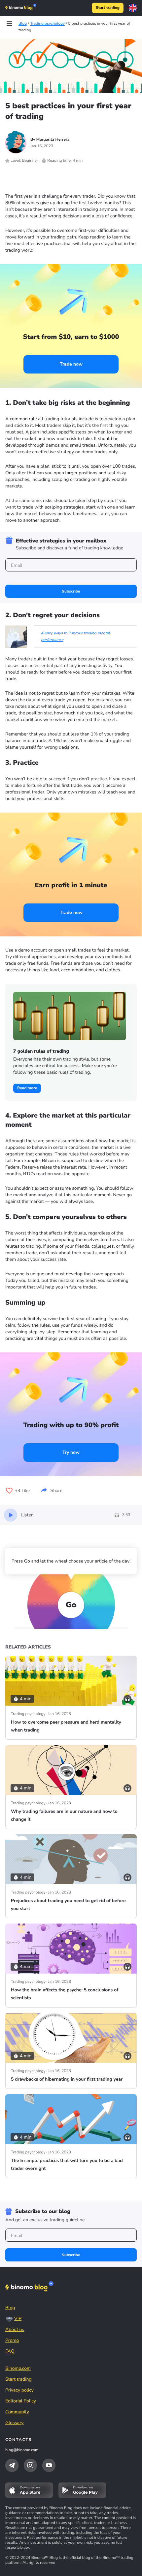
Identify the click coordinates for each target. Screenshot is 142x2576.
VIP (18, 2319)
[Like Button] (9, 1491)
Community (17, 2412)
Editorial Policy (21, 2401)
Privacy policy (19, 2390)
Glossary (15, 2423)
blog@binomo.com (22, 2450)
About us (15, 2329)
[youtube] (49, 2465)
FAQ (10, 2351)
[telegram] (12, 2465)
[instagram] (30, 2465)
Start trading (108, 8)
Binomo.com (18, 2368)
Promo (12, 2340)
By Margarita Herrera (50, 140)
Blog (10, 2308)
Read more (27, 1088)
